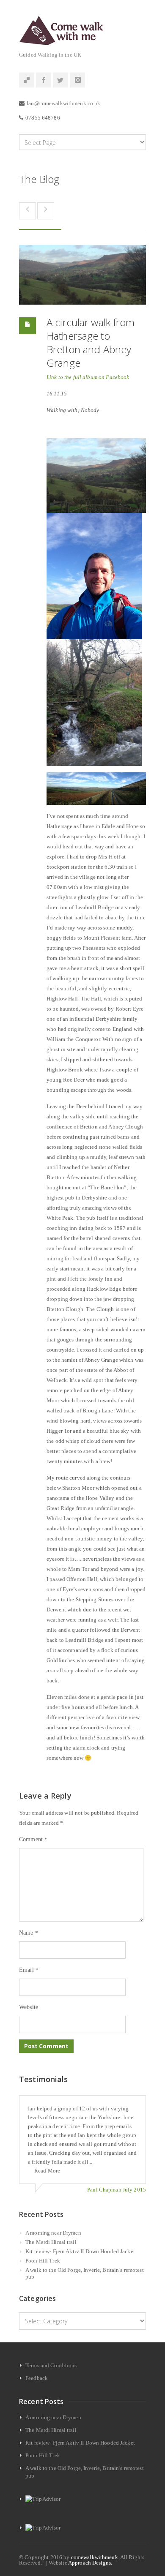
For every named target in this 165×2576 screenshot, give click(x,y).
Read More (47, 2171)
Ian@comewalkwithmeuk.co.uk (63, 103)
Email (29, 1970)
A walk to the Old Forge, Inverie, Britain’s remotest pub (85, 2273)
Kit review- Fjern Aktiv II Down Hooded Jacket (80, 2251)
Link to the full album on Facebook (88, 377)
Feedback (37, 2378)
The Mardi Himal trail (51, 2242)
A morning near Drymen (53, 2233)
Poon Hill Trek (43, 2261)
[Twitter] (60, 80)
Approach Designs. (90, 2563)
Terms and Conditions (51, 2365)
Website (29, 2007)
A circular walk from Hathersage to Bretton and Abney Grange (91, 342)
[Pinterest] (27, 80)
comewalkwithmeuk (95, 2557)
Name (29, 1933)
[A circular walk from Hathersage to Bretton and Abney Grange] (82, 275)
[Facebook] (44, 80)
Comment (33, 1839)
